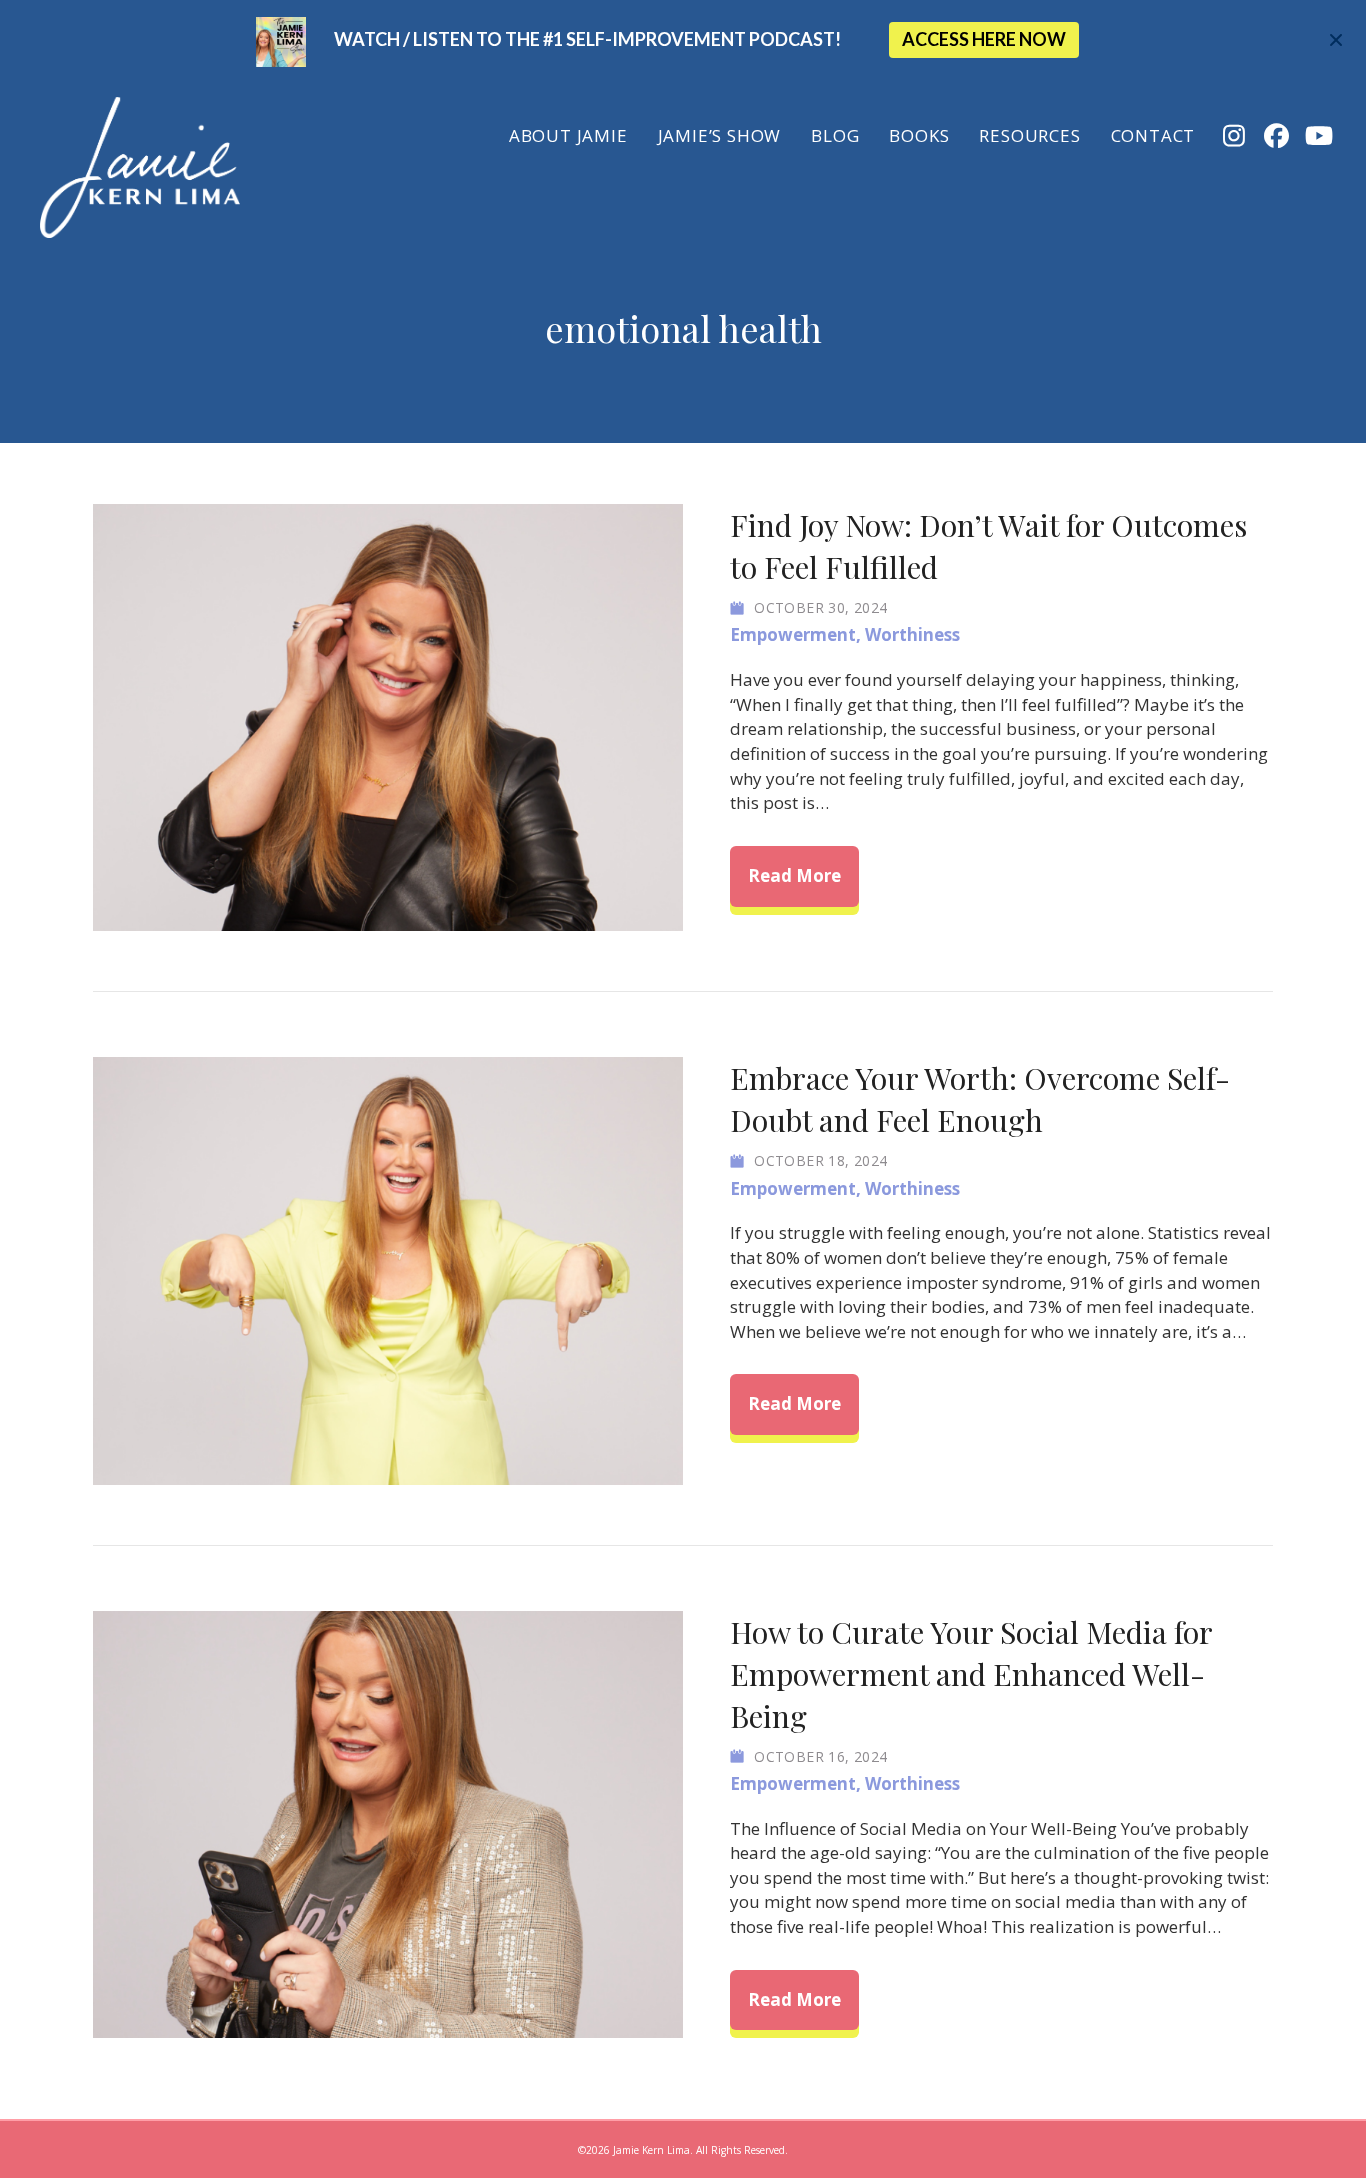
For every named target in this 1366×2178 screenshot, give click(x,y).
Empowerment (793, 634)
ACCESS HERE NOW (984, 39)
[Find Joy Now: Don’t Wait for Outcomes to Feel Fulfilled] (388, 715)
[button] (1338, 41)
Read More (803, 875)
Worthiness (912, 634)
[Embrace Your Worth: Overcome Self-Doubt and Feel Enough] (388, 1269)
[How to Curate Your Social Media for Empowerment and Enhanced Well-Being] (388, 1822)
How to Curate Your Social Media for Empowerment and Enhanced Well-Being (971, 1674)
